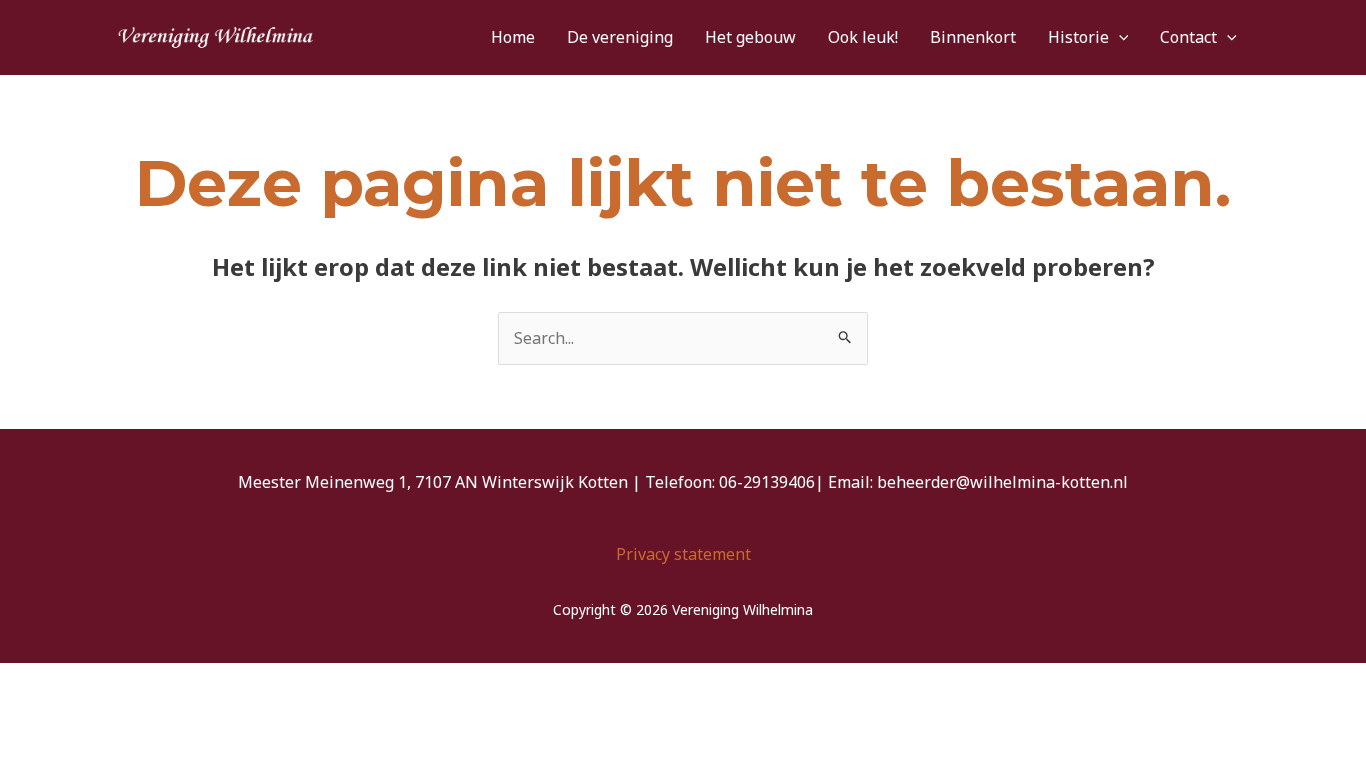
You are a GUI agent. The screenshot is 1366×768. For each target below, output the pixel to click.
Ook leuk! (863, 37)
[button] (1119, 37)
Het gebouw (750, 37)
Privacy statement (683, 554)
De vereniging (620, 37)
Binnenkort (973, 37)
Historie (1078, 37)
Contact (1188, 37)
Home (513, 37)
